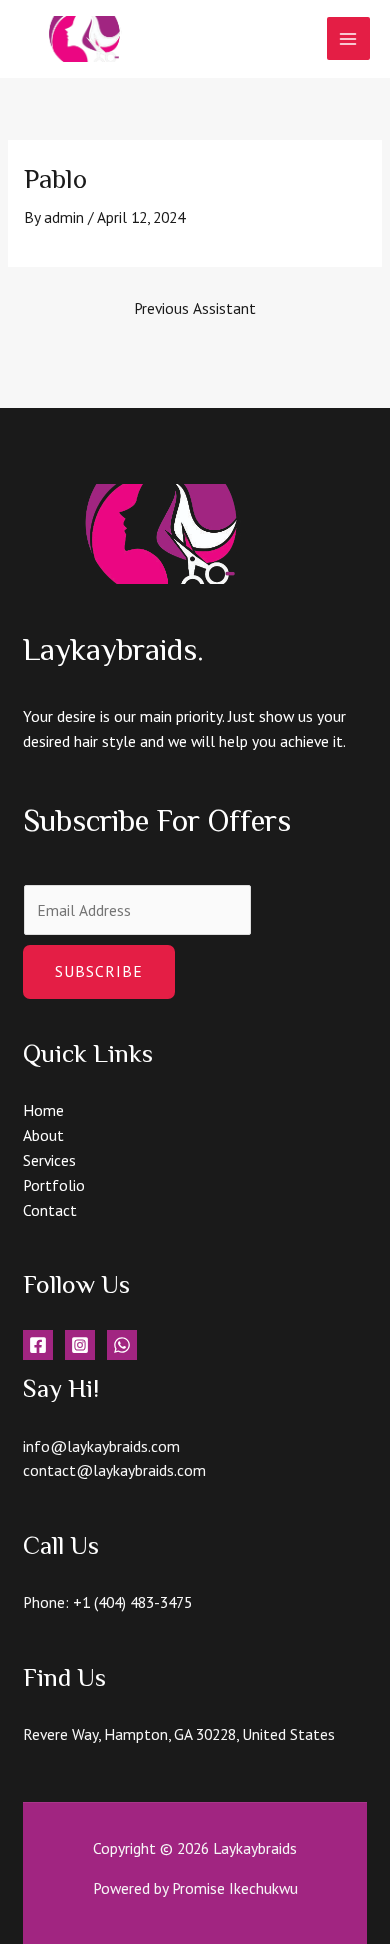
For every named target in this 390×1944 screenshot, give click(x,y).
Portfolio (54, 1185)
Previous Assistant (195, 308)
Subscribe (99, 971)
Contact (50, 1210)
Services (49, 1160)
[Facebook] (38, 1345)
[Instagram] (80, 1345)
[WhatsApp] (122, 1345)
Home (43, 1110)
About (43, 1135)
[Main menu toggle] (348, 38)
